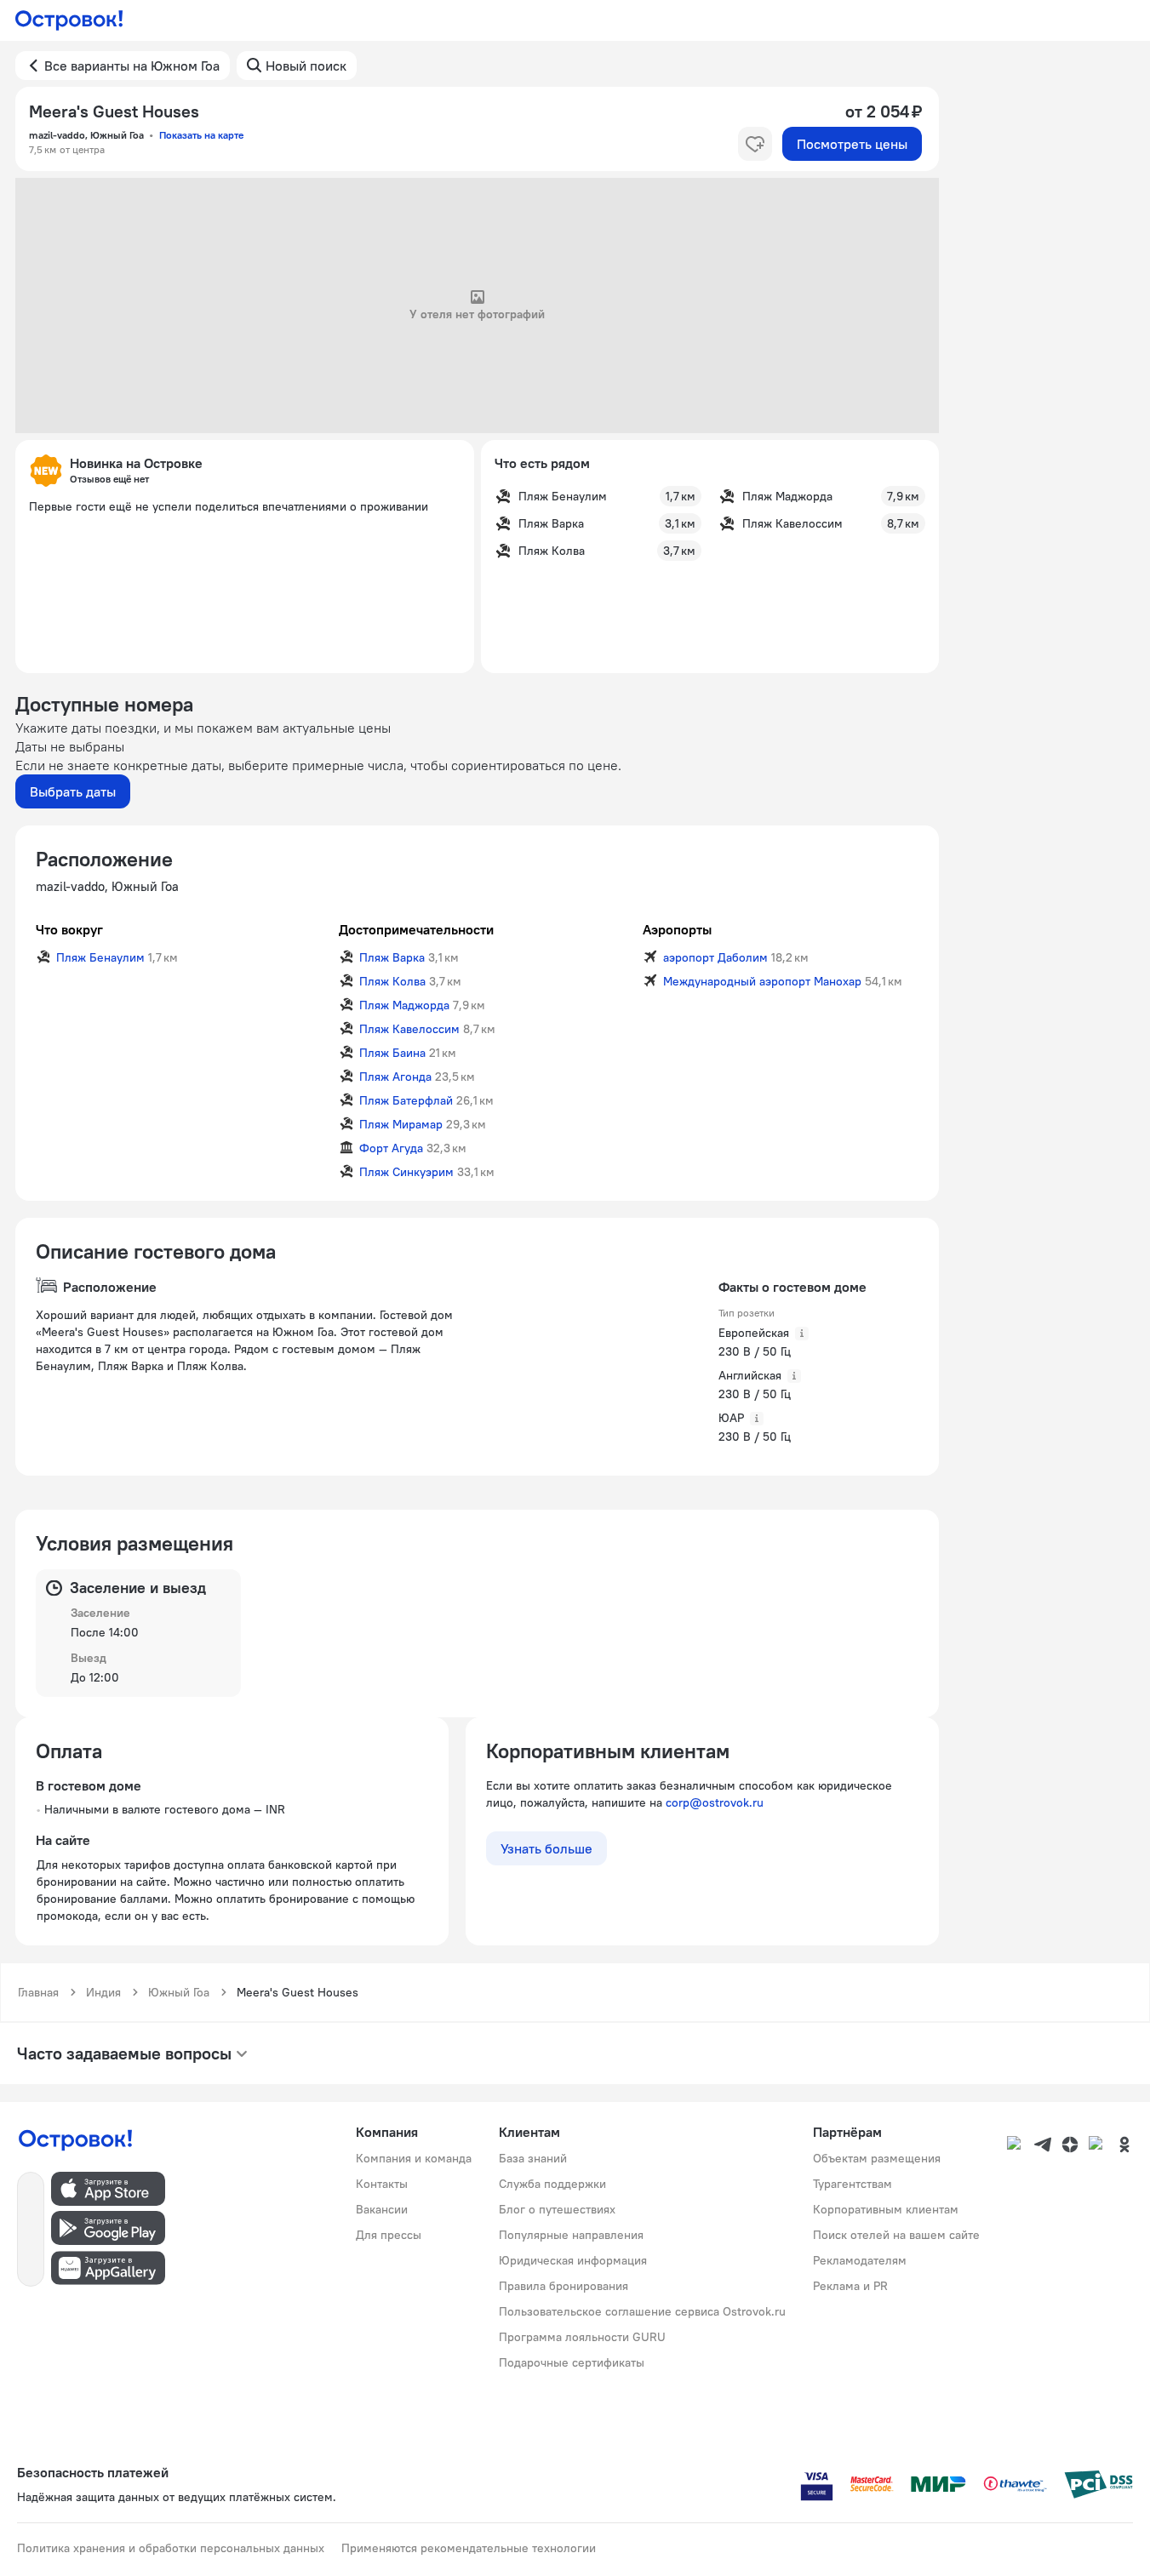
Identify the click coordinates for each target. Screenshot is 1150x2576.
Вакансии (382, 2209)
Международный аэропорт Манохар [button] (762, 981)
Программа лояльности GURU (582, 2337)
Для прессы (389, 2235)
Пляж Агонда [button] (395, 1077)
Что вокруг (69, 929)
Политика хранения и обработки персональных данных (171, 2548)
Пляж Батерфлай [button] (406, 1100)
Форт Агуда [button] (391, 1148)
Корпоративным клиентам (886, 2209)
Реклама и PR (850, 2286)
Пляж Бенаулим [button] (100, 957)
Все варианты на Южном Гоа (132, 66)
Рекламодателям (860, 2260)
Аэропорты (677, 929)
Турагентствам (852, 2184)
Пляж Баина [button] (392, 1053)
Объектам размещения (877, 2158)
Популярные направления (571, 2235)
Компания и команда (414, 2158)
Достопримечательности (416, 929)
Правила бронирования (564, 2286)
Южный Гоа (179, 1992)
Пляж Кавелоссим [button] (409, 1029)
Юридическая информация (573, 2260)
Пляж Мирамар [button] (401, 1124)
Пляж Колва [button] (392, 981)
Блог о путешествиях (557, 2209)
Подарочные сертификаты (572, 2362)
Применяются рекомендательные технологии (469, 2548)
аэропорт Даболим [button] (715, 957)
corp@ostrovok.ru (715, 1802)
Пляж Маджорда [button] (404, 1005)
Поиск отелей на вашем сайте (896, 2235)
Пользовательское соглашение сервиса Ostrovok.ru (642, 2311)
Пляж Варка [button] (392, 957)
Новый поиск (306, 66)
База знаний (533, 2158)
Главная (38, 1992)
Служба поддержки (552, 2184)
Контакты (382, 2184)
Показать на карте (201, 135)
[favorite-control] (755, 144)
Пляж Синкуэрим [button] (406, 1172)
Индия (103, 1992)
